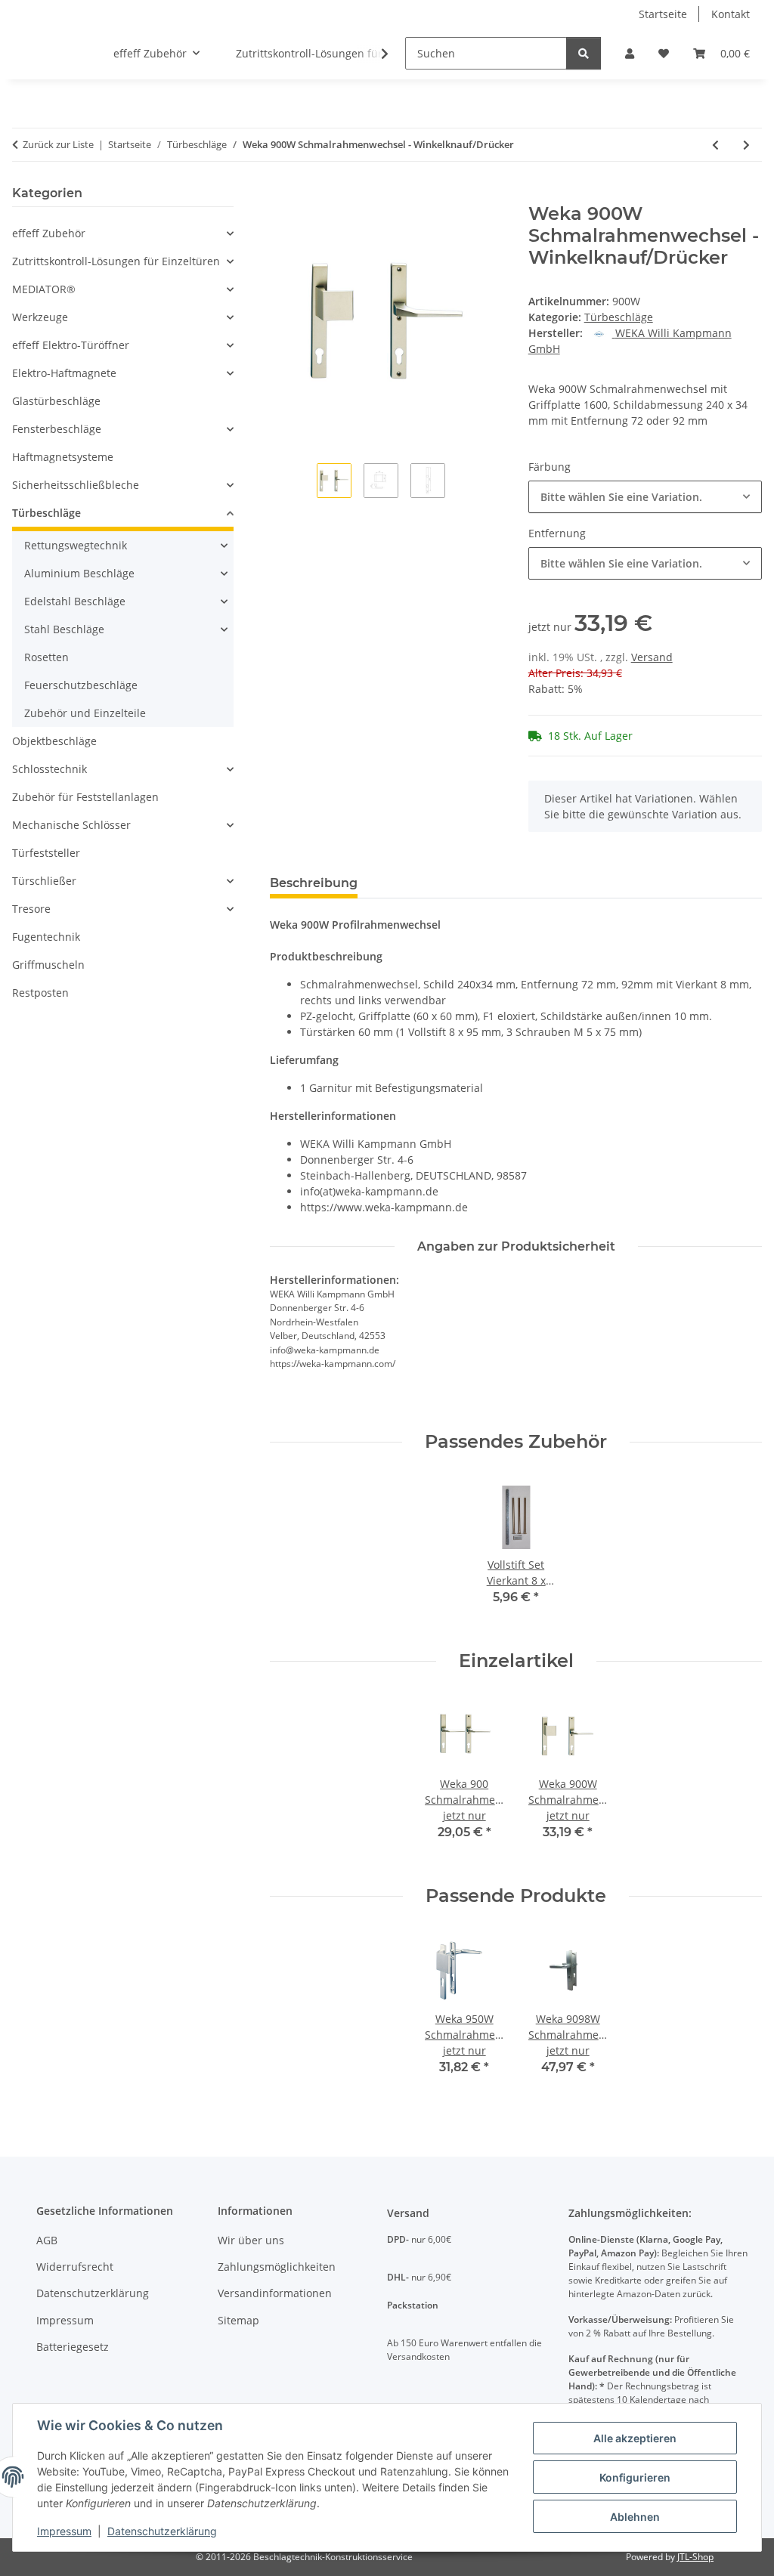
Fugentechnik (46, 937)
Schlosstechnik (50, 769)
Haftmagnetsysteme (63, 457)
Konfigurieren (635, 2477)
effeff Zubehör (49, 233)
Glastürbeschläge (56, 401)
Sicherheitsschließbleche (76, 485)
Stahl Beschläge (64, 629)
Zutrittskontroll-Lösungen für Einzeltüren (116, 261)
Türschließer (44, 881)
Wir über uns (251, 2240)
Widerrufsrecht (75, 2267)
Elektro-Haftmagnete (64, 373)
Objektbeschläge (54, 741)
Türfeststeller (46, 853)
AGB (47, 2240)
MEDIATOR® (44, 289)
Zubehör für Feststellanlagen (85, 797)
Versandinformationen (275, 2293)
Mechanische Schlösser (71, 825)
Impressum (64, 2531)
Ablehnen (635, 2517)
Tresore (31, 909)
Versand (652, 657)
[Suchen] (584, 53)
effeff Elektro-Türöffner (71, 345)
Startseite (663, 14)
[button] (630, 53)
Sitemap (238, 2320)
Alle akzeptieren (635, 2438)
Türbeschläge (619, 317)
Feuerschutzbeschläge (81, 685)
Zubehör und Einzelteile (85, 713)
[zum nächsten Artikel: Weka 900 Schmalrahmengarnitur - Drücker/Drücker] (746, 145)
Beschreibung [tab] (314, 883)
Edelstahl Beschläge (75, 601)
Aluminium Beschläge (79, 573)
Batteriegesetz (73, 2347)
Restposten (40, 993)
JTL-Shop (695, 2557)
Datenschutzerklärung (162, 2531)
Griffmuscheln (48, 965)
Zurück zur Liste (58, 144)
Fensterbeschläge (57, 429)
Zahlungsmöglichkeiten (277, 2267)
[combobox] (645, 497)
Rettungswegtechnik (76, 545)
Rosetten (46, 657)
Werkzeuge (40, 317)
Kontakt (731, 14)
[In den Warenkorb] (282, 195)
